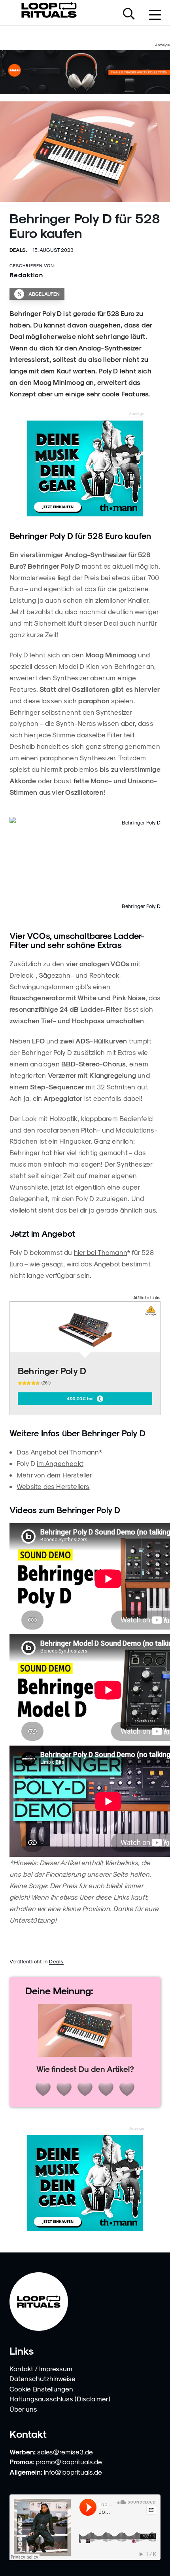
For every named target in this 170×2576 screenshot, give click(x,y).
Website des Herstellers (53, 1486)
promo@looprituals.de (69, 2462)
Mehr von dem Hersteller (55, 1475)
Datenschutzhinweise (42, 2378)
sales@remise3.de (65, 2452)
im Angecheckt (60, 1463)
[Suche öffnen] (129, 15)
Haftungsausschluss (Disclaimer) (60, 2399)
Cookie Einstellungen (41, 2389)
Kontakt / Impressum (41, 2368)
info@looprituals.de (73, 2472)
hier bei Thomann (100, 1252)
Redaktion (26, 275)
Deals (56, 1961)
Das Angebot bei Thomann (58, 1452)
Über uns (23, 2409)
